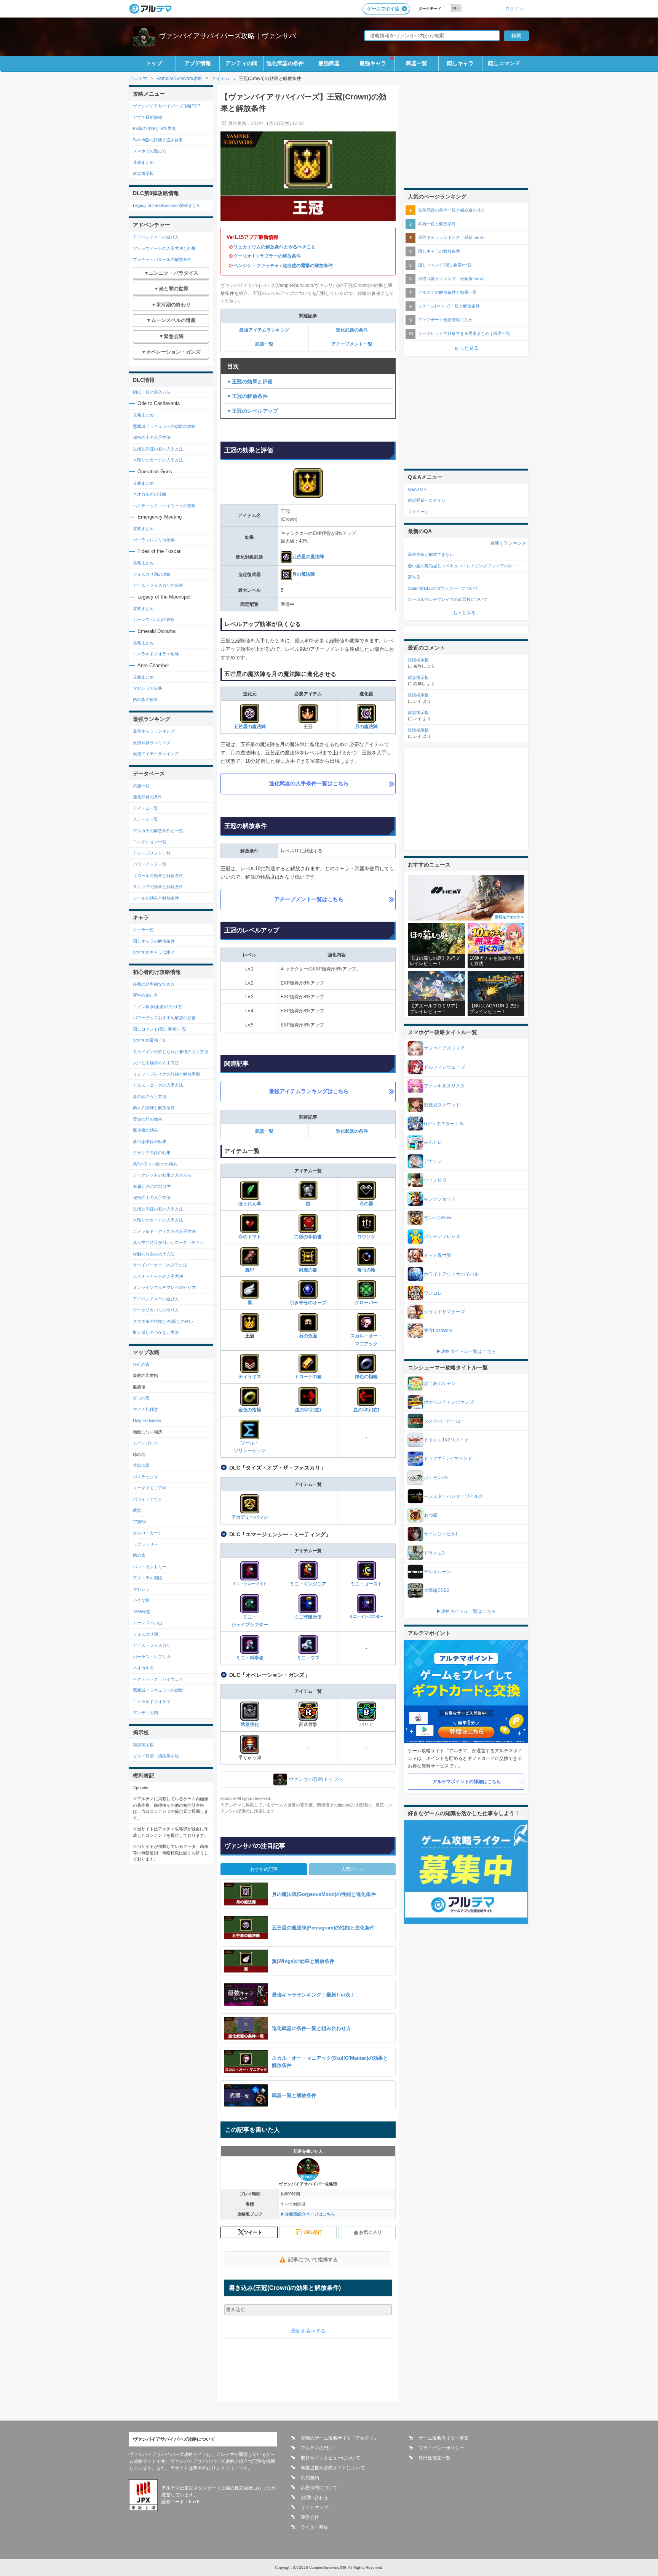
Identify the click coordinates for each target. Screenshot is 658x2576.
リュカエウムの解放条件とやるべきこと (275, 247)
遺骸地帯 (141, 1465)
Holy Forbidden (147, 1420)
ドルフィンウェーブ (444, 1067)
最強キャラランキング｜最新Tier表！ (453, 237)
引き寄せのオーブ (308, 1303)
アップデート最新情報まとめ (445, 320)
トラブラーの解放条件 (278, 256)
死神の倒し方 (145, 995)
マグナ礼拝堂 (145, 1409)
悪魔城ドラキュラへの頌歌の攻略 (164, 426)
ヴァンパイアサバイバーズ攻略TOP (167, 106)
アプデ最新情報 (148, 117)
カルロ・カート (148, 1533)
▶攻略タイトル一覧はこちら (466, 1351)
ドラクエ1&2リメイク (446, 1440)
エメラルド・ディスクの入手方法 (164, 1231)
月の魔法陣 (303, 574)
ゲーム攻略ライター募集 (444, 2438)
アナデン (433, 1161)
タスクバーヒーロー (444, 1421)
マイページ (418, 512)
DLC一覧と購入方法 (152, 392)
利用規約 (310, 2478)
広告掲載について (319, 2488)
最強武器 (329, 63)
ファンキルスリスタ (444, 1086)
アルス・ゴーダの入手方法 (158, 1085)
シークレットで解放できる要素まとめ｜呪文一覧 (464, 333)
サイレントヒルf (440, 1534)
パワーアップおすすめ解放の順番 (164, 1018)
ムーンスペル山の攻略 (154, 620)
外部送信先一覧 (434, 2458)
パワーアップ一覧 (150, 864)
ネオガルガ (143, 1668)
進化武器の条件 (285, 63)
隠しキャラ (460, 63)
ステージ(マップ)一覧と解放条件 (449, 306)
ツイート (253, 2232)
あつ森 (431, 1515)
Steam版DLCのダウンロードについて (443, 588)
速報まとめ (143, 162)
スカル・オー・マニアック (366, 1340)
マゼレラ (141, 1589)
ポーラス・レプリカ (152, 1657)
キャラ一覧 (143, 930)
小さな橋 (141, 1600)
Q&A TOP (417, 489)
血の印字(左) (308, 1410)
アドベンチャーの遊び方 (156, 237)
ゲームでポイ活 (383, 9)
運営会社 (310, 2517)
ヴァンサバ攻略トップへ (316, 1779)
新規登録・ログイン (427, 500)
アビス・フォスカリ (152, 1645)
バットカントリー (150, 1567)
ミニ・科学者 (250, 1658)
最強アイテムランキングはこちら (309, 1091)
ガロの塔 (141, 1398)
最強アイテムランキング (264, 330)
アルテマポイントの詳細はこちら (467, 1782)
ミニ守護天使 (308, 1617)
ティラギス (250, 1377)
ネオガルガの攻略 (150, 494)
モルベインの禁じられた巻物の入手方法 (171, 1052)
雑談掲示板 (143, 173)
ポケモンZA (436, 1478)
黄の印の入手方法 (150, 1097)
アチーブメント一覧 (352, 344)
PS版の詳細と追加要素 (154, 128)
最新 (495, 543)
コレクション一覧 (150, 842)
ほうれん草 (250, 1204)
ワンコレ (433, 1293)
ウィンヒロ (435, 1180)
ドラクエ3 (434, 1553)
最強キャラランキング (154, 731)
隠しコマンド (504, 63)
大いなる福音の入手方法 (156, 1063)
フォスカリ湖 (145, 1634)
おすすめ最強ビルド (152, 1040)
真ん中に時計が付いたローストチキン (168, 1242)
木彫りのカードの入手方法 (158, 460)
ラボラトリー (145, 1544)
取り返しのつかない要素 (156, 1332)
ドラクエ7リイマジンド (448, 1459)
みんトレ (433, 1142)
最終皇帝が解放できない (431, 554)
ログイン (514, 9)
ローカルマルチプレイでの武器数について (448, 599)
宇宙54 (139, 1522)
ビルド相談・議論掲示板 (156, 1756)
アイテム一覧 (145, 808)
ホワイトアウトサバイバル (451, 1274)
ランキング (515, 543)
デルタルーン (438, 1572)
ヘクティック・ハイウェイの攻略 (164, 506)
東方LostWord (438, 1330)
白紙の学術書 (308, 1237)
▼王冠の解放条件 (247, 396)
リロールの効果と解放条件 (158, 876)
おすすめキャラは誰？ (154, 952)
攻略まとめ (143, 415)
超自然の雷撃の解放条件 (308, 266)
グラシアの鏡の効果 (152, 1153)
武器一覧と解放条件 (437, 224)
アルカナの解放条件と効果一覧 (447, 292)
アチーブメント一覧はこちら (309, 899)
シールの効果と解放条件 (156, 898)
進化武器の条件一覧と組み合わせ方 (452, 210)
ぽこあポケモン (440, 1383)
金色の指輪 (250, 1410)
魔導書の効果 (145, 1130)
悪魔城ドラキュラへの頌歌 (158, 1690)
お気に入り (371, 2232)
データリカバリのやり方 (156, 1310)
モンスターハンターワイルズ (454, 1496)
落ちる (414, 577)
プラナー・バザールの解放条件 (162, 259)
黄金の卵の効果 (148, 1119)
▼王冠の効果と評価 (250, 382)
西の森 (139, 1555)
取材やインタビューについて (331, 2458)
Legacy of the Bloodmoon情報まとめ (167, 205)
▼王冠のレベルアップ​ (252, 411)
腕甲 (250, 1270)
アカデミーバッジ (250, 1517)
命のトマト (250, 1237)
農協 (137, 1510)
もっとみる (464, 613)
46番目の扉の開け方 (152, 1186)
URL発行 (313, 2232)
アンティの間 (241, 63)
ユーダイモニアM (149, 1488)
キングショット (440, 1199)
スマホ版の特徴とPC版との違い (163, 1321)
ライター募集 (315, 2527)
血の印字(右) (366, 1410)
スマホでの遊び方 (150, 151)
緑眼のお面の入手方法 (154, 1254)
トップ (154, 63)
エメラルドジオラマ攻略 (156, 654)
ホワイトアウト (148, 1499)
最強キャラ (373, 63)
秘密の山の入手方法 (152, 437)
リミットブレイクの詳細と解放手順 (166, 1074)
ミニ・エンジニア (308, 1584)
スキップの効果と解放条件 (158, 887)
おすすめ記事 (264, 1869)
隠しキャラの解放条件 (154, 941)
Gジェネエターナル (444, 1124)
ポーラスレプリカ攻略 (154, 540)
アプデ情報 (198, 63)
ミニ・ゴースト (366, 1584)
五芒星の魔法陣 (308, 557)
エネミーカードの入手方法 (158, 1276)
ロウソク (366, 1237)
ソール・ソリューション (250, 1447)
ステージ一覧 (145, 819)
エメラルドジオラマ (152, 1702)
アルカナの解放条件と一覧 (158, 831)
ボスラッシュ (145, 1477)
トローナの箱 (308, 1377)
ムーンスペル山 (148, 1623)
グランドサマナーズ (444, 1312)
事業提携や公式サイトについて (333, 2468)
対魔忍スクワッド (442, 1105)
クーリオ (243, 256)
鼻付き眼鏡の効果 (150, 1142)
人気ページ (353, 1869)
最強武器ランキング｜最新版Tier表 (451, 279)
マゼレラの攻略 (148, 688)
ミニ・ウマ (308, 1658)
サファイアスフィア (444, 1048)
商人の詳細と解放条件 (154, 1108)
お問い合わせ (315, 2498)
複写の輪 (366, 1270)
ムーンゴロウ (145, 1443)
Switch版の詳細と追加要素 (158, 140)
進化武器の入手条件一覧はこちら (309, 783)
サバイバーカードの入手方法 (160, 1265)
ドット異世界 (438, 1255)
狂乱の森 (141, 1364)
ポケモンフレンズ (442, 1236)
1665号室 (142, 1612)
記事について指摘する (313, 2260)
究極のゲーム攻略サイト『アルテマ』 (340, 2438)
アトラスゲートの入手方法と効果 (164, 248)
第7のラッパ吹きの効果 (155, 1164)
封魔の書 (308, 1270)
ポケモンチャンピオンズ (449, 1402)
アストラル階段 (148, 1578)
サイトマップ (315, 2507)
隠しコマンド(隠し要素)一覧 (160, 1029)
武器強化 (250, 1724)
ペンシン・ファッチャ (256, 266)
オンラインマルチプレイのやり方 (164, 1287)
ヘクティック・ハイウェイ (158, 1679)
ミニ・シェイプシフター (250, 1621)
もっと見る (466, 348)
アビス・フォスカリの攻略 (158, 585)
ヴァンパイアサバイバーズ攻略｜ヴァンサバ (227, 36)
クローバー (366, 1303)
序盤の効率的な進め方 (154, 984)
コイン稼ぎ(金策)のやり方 (157, 1007)
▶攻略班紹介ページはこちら (308, 2214)
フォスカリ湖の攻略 (152, 574)
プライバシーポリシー (441, 2448)
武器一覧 (417, 63)
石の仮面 (308, 1336)
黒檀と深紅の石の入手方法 (158, 449)
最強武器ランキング (152, 743)
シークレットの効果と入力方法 (162, 1175)
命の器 (366, 1204)
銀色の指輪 (366, 1377)
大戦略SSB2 (437, 1590)
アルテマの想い (317, 2448)
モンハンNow (438, 1218)
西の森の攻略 (145, 700)
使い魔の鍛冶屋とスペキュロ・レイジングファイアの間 (460, 566)
